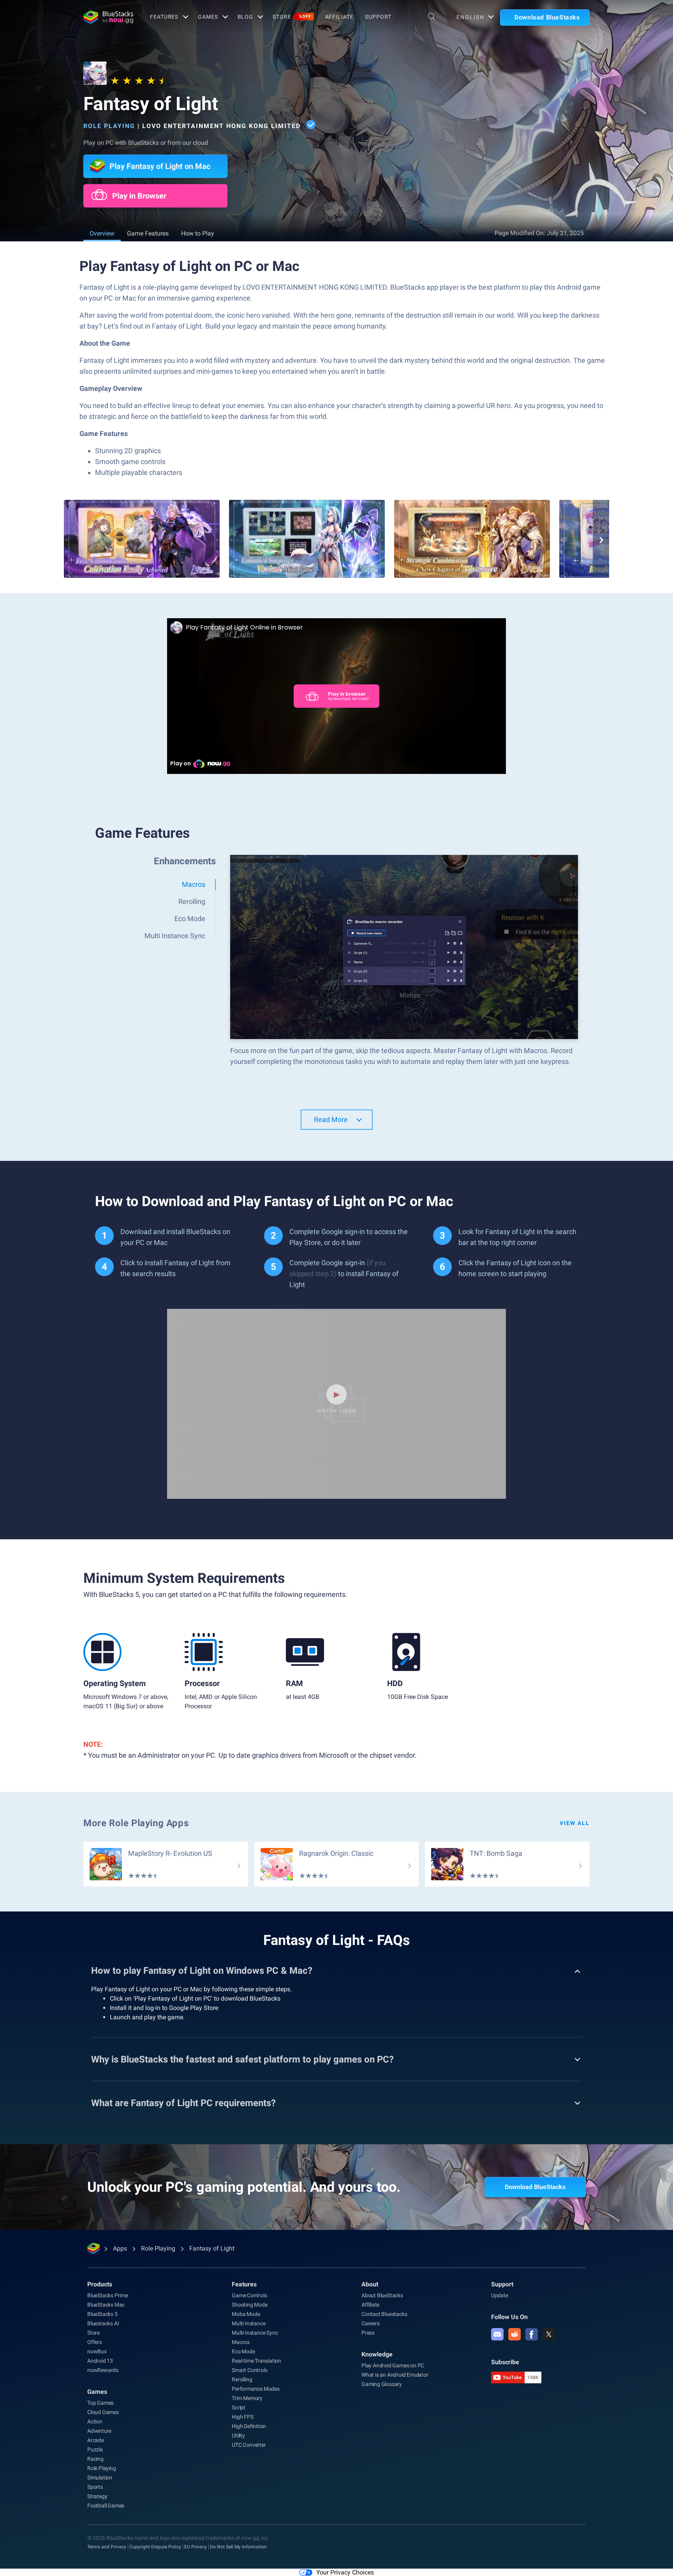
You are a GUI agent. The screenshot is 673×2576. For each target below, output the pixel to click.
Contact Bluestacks (384, 2314)
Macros (241, 2342)
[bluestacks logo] (108, 17)
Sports (95, 2487)
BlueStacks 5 (102, 2314)
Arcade (96, 2440)
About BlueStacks (382, 2295)
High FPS (242, 2417)
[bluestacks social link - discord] (497, 2334)
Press (368, 2333)
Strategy (97, 2496)
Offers (95, 2342)
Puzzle (95, 2449)
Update (500, 2295)
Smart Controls (249, 2370)
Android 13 (100, 2361)
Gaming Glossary (382, 2384)
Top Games (100, 2403)
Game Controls (249, 2295)
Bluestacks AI (103, 2323)
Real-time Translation (256, 2361)
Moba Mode (246, 2314)
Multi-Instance (248, 2323)
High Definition (249, 2426)
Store (292, 17)
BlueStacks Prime (108, 2295)
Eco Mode (243, 2351)
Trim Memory (247, 2398)
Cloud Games (103, 2412)
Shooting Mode (249, 2305)
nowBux (97, 2351)
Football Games (106, 2506)
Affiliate (339, 17)
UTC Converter (249, 2445)
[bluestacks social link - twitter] (549, 2334)
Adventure (99, 2431)
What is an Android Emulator (395, 2375)
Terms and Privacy (107, 2547)
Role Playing (109, 126)
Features (164, 17)
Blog (246, 17)
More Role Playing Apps (136, 1823)
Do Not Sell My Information (238, 2547)
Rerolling (242, 2379)
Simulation (100, 2478)
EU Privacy (196, 2547)
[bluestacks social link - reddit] (514, 2334)
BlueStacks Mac (106, 2305)
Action (95, 2421)
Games (208, 17)
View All (575, 1823)
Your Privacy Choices (345, 2572)
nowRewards (103, 2370)
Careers (371, 2323)
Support (378, 17)
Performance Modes (256, 2389)
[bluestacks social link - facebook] (532, 2334)
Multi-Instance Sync (255, 2333)
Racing (95, 2459)
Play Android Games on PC (393, 2365)
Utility (238, 2435)
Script (239, 2407)
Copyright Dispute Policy (155, 2547)
